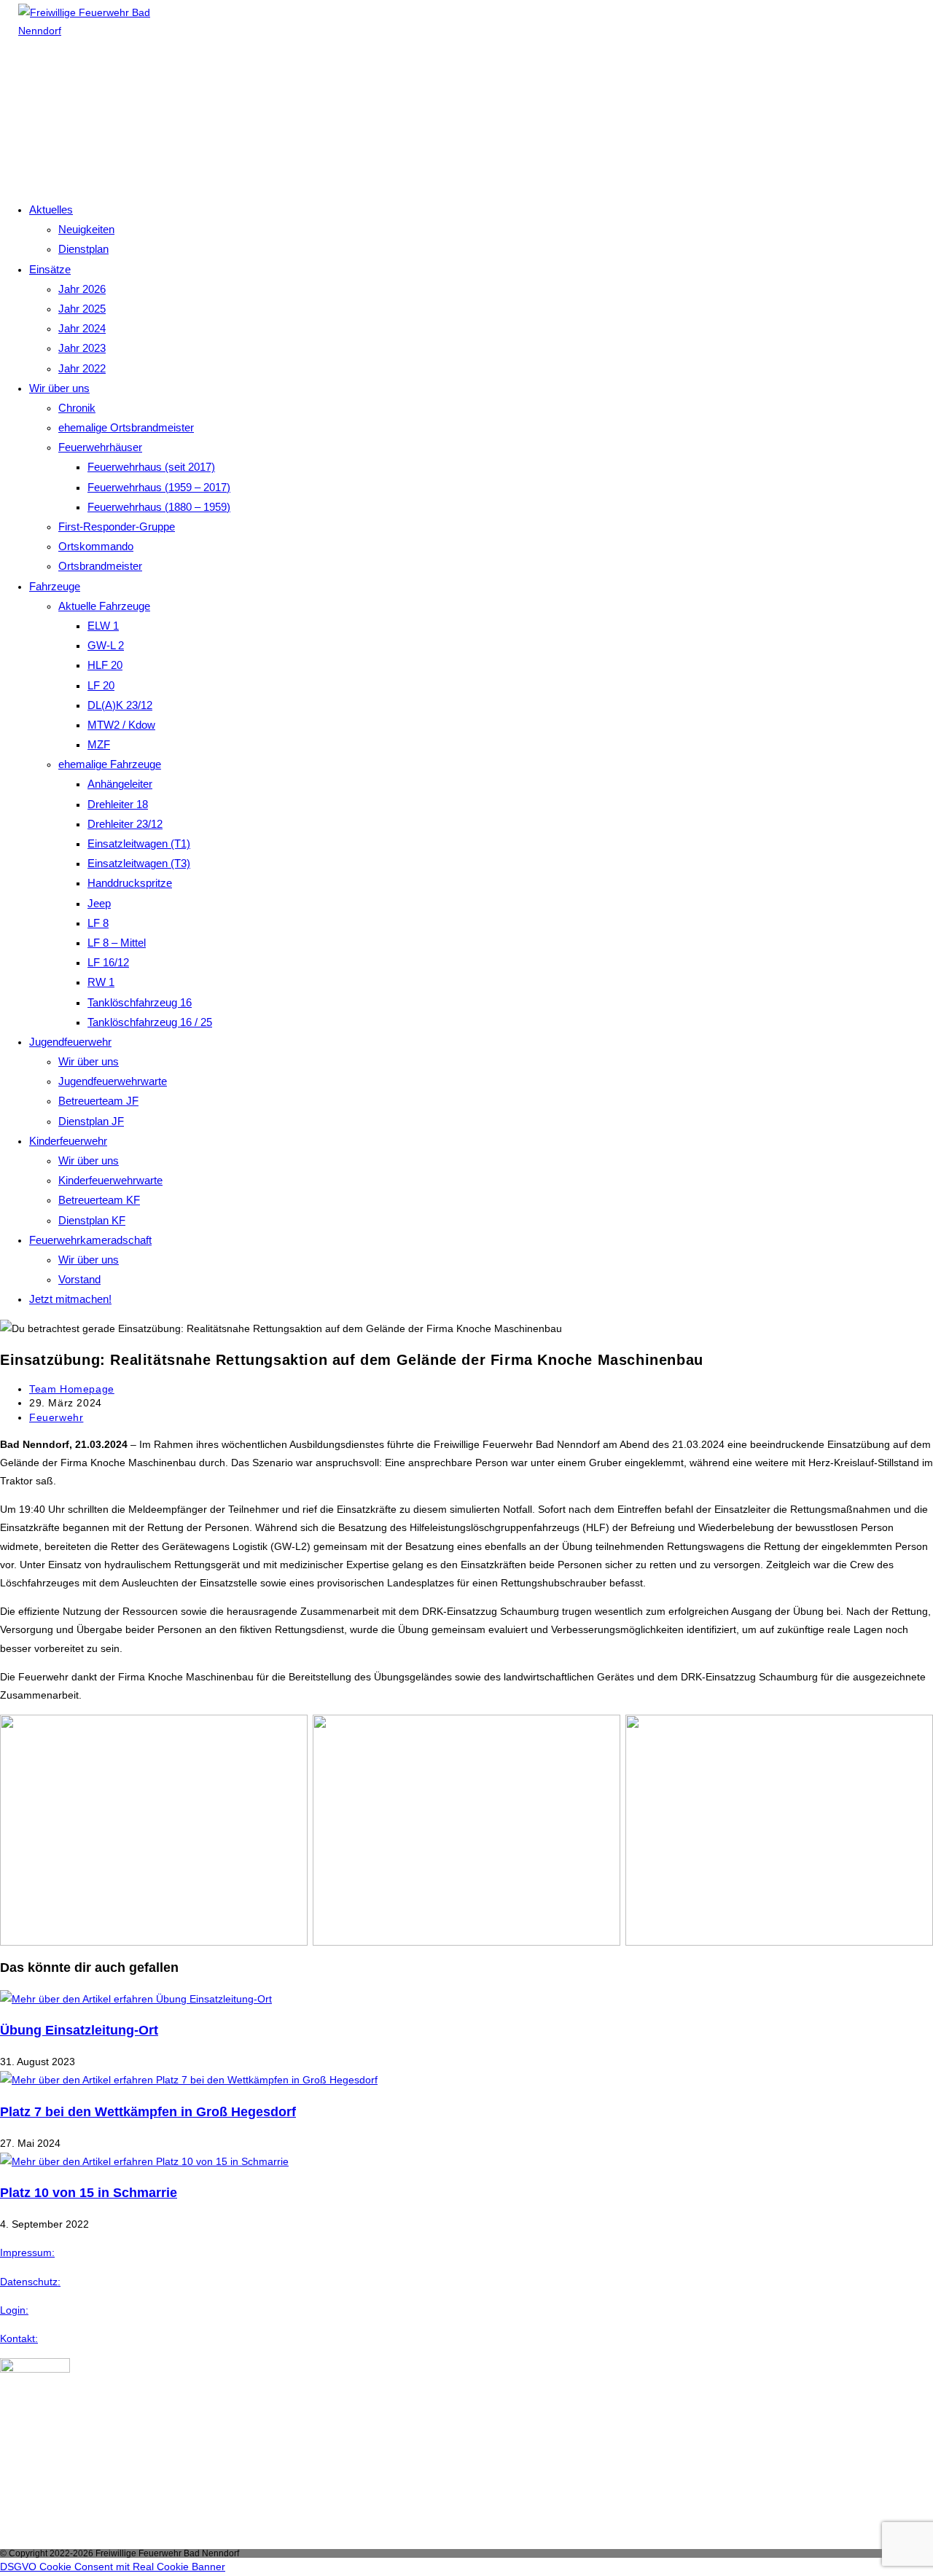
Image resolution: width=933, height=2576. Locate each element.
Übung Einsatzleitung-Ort (79, 2030)
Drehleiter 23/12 (125, 824)
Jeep (99, 903)
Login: (14, 2310)
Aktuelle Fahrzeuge (104, 606)
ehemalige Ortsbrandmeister (126, 427)
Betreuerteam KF (99, 1200)
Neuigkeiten (86, 229)
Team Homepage (72, 1389)
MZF (99, 744)
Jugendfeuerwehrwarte (113, 1081)
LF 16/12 (108, 962)
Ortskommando (96, 546)
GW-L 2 (106, 645)
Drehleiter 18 (118, 804)
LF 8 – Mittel (117, 943)
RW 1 (101, 982)
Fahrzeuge (55, 586)
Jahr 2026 (82, 289)
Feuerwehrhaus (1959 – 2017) (159, 487)
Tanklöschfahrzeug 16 (140, 1002)
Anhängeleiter (120, 784)
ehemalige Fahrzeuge (110, 764)
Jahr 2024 (82, 328)
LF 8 (98, 923)
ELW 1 (103, 626)
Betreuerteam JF (98, 1101)
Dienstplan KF (92, 1220)
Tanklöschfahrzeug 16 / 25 (150, 1022)
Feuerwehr (56, 1417)
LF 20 (101, 685)
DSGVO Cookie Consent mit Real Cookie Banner (113, 2567)
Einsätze (50, 269)
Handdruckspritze (130, 883)
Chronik (77, 408)
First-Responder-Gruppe (117, 526)
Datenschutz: (30, 2282)
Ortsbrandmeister (100, 566)
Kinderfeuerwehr (68, 1141)
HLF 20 (105, 665)
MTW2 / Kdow (121, 725)
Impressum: (27, 2252)
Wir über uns (59, 388)
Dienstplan (83, 249)
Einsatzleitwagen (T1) (139, 843)
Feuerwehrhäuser (100, 447)
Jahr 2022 (82, 368)
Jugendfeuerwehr (70, 1042)
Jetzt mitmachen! (70, 1299)
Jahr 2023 (82, 348)
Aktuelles (51, 210)
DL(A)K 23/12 (120, 705)
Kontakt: (19, 2338)
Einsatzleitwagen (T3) (139, 863)
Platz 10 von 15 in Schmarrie (89, 2193)
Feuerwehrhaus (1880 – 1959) (159, 507)
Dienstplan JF (91, 1121)
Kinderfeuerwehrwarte (110, 1180)
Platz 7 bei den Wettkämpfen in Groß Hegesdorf (148, 2112)
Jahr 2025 (82, 309)
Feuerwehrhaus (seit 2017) (151, 467)
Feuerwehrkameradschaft (90, 1240)
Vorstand (79, 1279)
